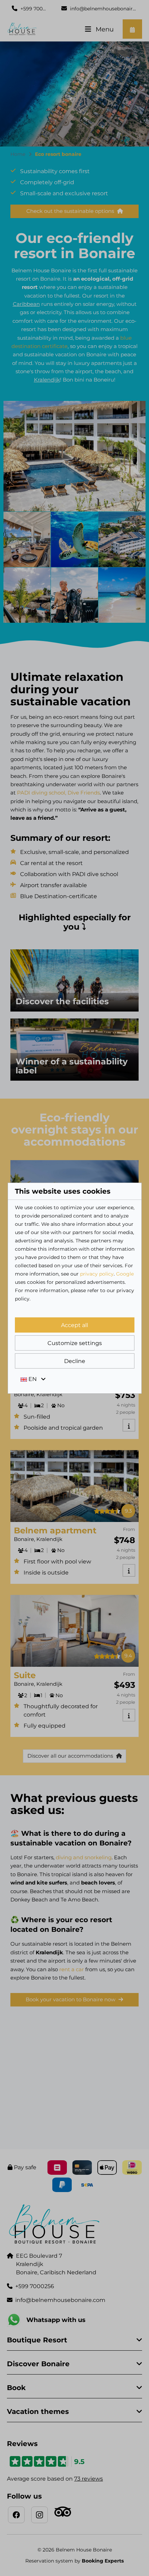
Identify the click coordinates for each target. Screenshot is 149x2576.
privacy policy (97, 1274)
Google (125, 1274)
